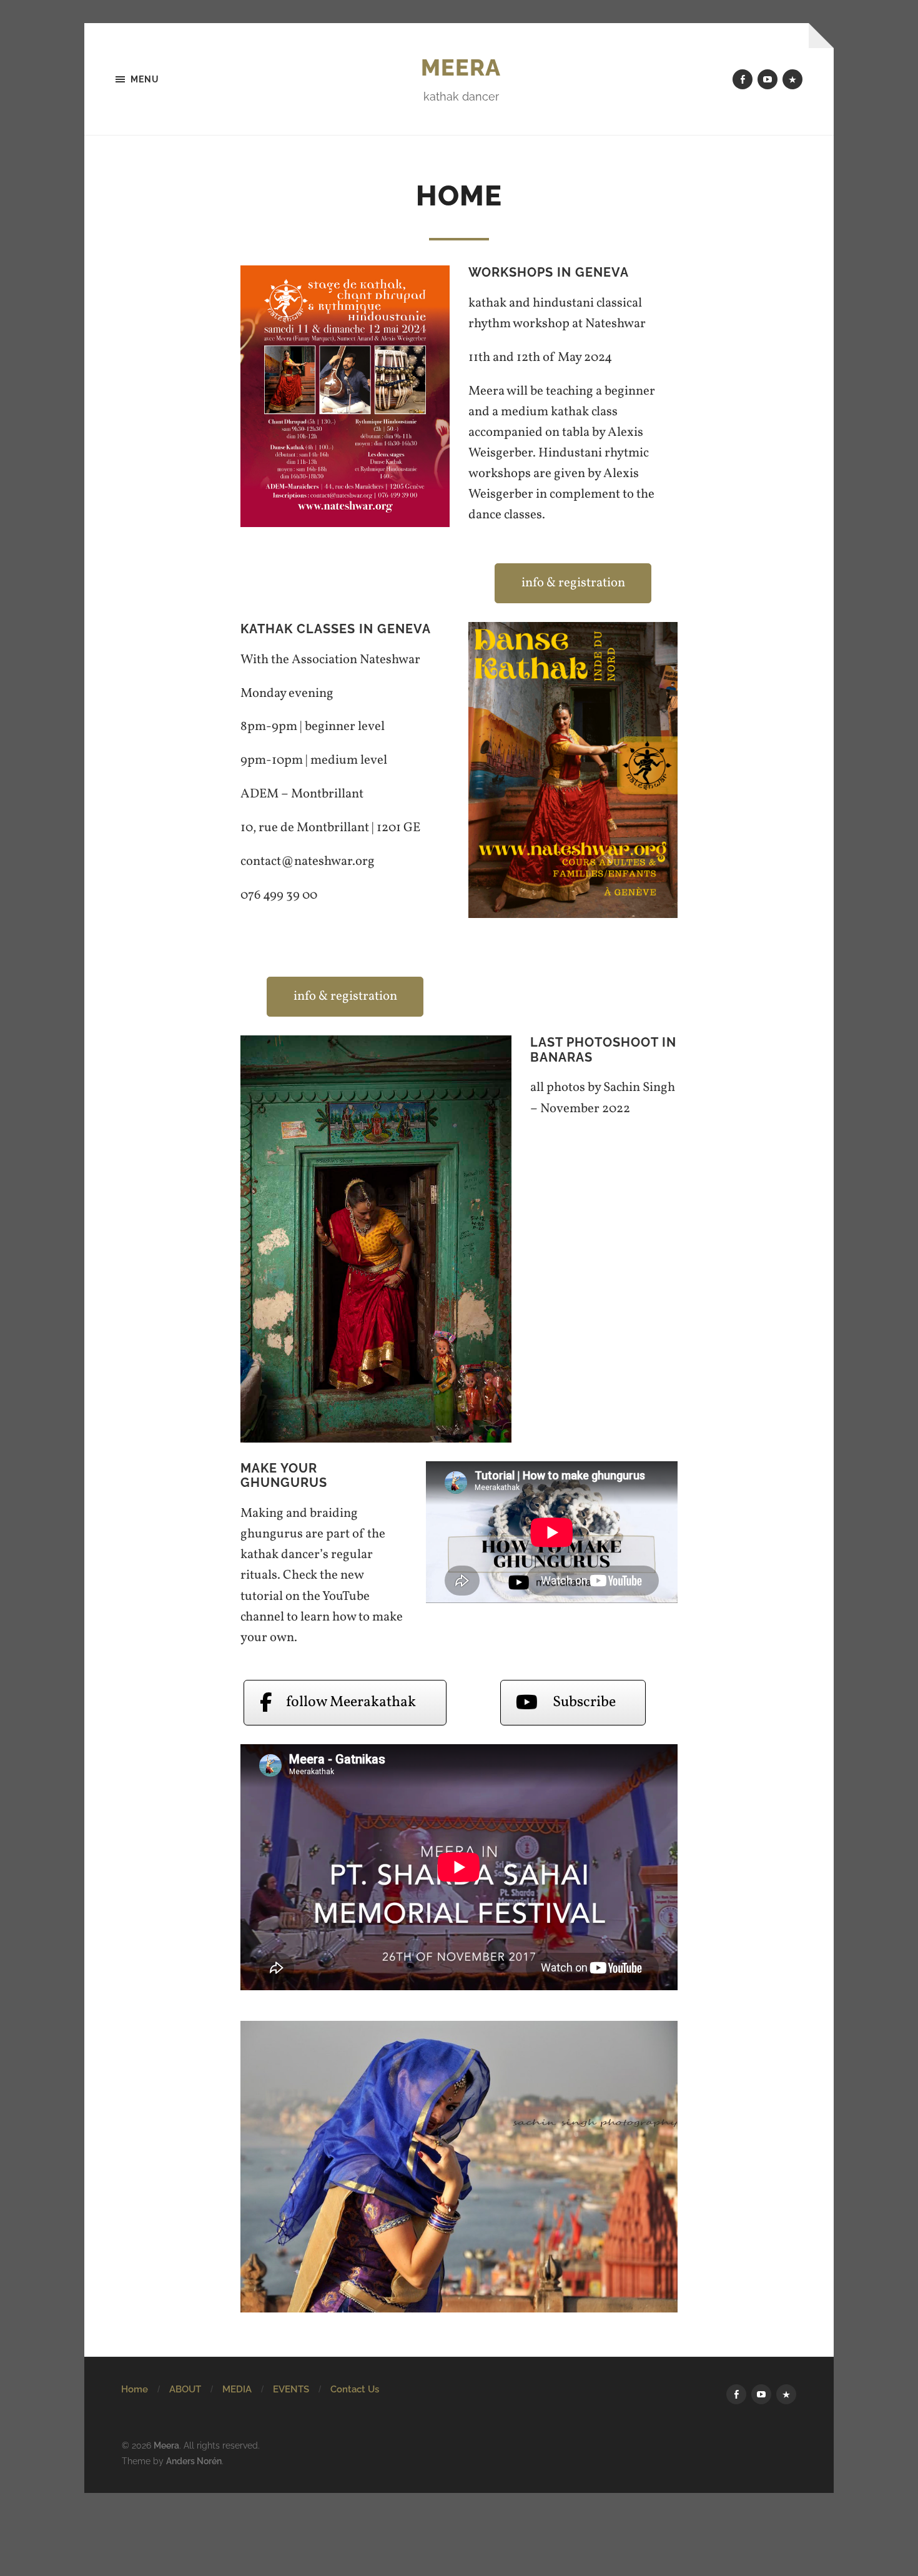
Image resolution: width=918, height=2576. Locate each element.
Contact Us (355, 2389)
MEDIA (237, 2389)
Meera (461, 67)
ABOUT (185, 2389)
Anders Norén (194, 2461)
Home (135, 2389)
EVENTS (291, 2389)
